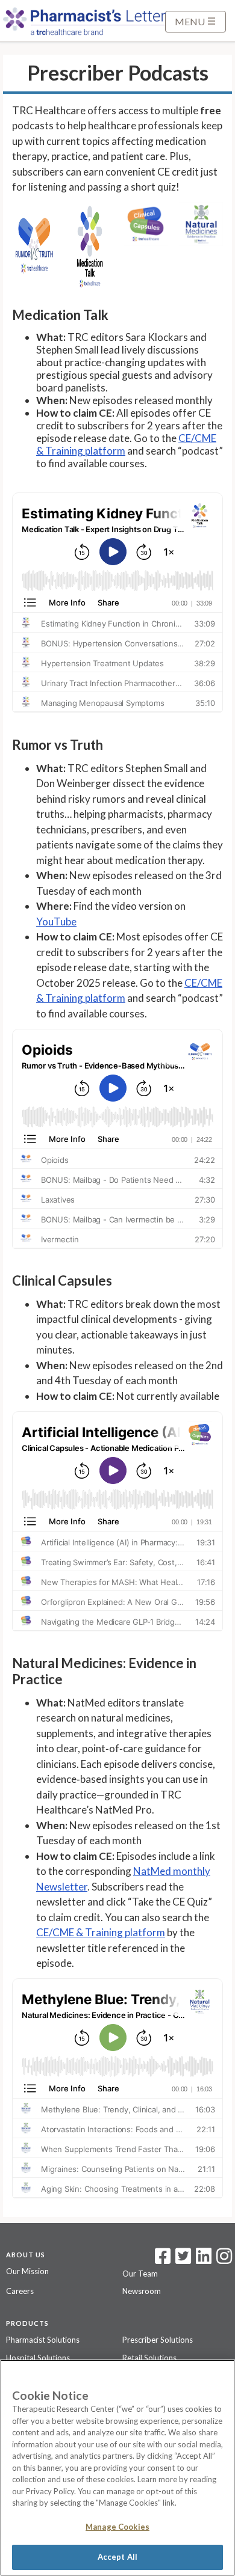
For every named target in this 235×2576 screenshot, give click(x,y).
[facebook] (163, 2260)
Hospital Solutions (38, 2358)
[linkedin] (204, 2260)
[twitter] (182, 2260)
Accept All (117, 2557)
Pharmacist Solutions (43, 2340)
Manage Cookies (117, 2527)
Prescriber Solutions (158, 2340)
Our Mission (27, 2271)
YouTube (56, 922)
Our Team (140, 2274)
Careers (20, 2291)
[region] (117, 2468)
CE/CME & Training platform (101, 1932)
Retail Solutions (149, 2358)
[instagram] (224, 2260)
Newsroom (142, 2291)
